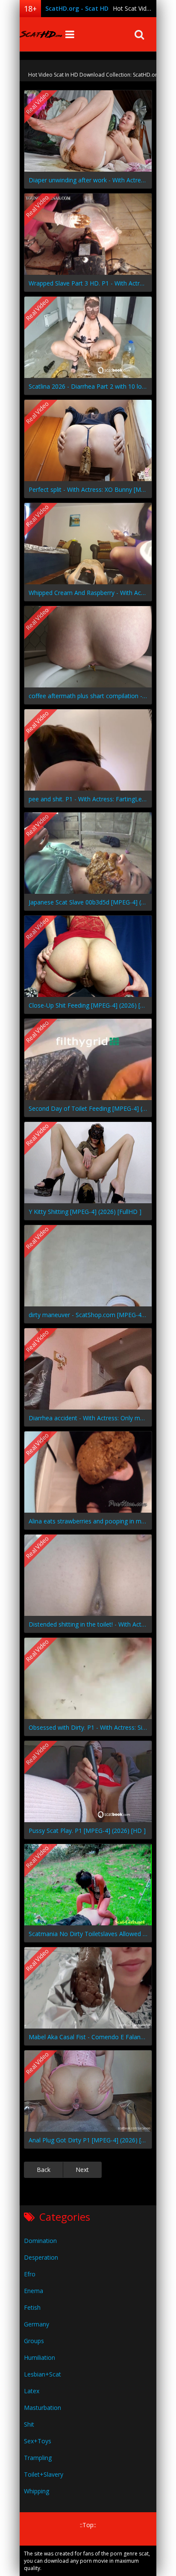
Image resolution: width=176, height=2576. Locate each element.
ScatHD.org (41, 34)
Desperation (41, 2257)
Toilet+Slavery (44, 2474)
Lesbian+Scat (43, 2374)
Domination (40, 2241)
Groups (34, 2341)
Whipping (37, 2491)
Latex (32, 2391)
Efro (30, 2274)
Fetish (32, 2307)
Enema (34, 2291)
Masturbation (43, 2408)
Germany (37, 2324)
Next (82, 2170)
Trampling (38, 2458)
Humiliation (40, 2357)
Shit (29, 2424)
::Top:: (88, 2525)
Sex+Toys (38, 2441)
